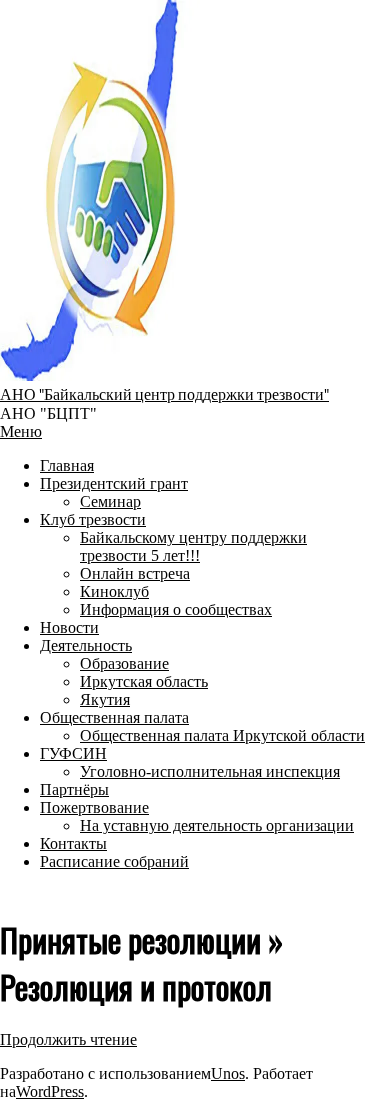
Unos (228, 1073)
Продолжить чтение (68, 1039)
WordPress (50, 1091)
